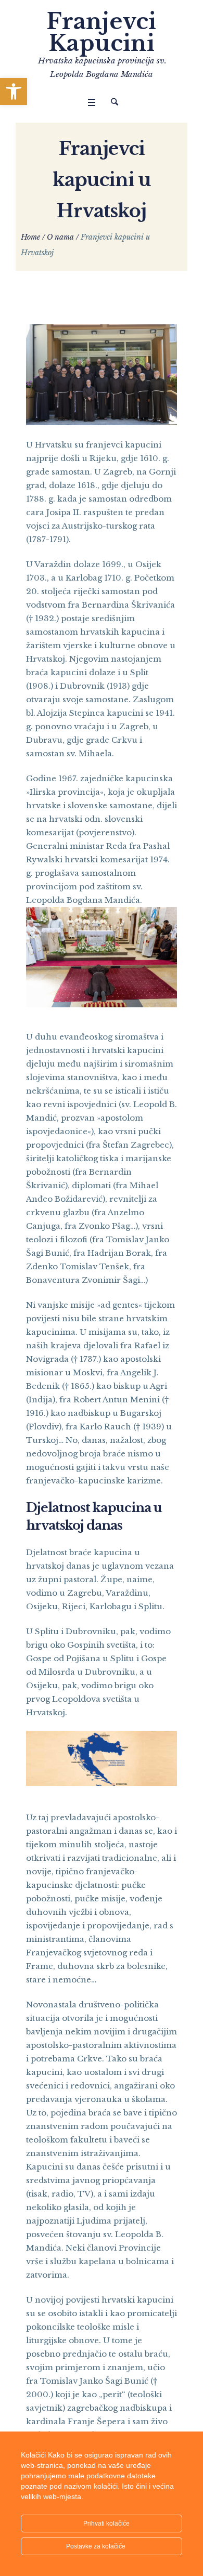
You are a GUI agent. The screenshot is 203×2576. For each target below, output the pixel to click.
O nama (60, 237)
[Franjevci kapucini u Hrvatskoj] (102, 374)
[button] (14, 91)
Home (30, 237)
